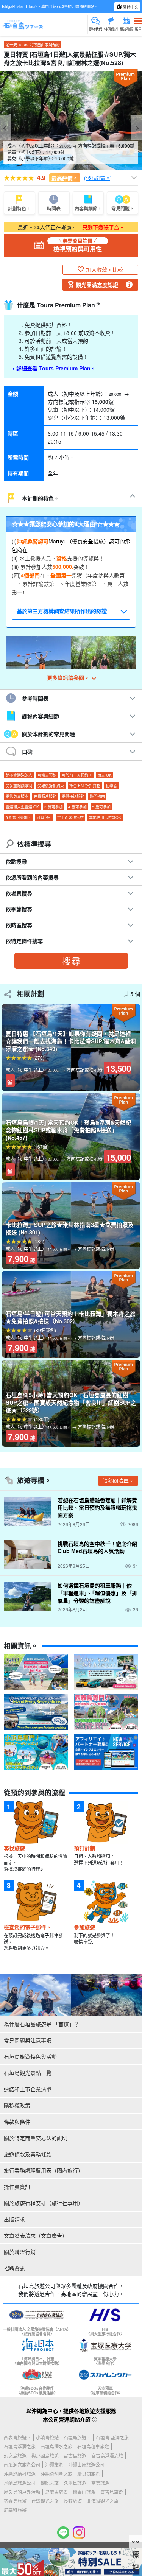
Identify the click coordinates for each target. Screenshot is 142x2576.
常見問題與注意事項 (28, 2040)
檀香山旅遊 (84, 2492)
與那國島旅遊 (45, 2455)
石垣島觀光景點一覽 (28, 2073)
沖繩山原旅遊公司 (86, 2465)
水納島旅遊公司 (20, 2483)
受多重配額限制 (19, 786)
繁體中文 (130, 7)
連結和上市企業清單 (28, 2089)
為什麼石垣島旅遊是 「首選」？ (42, 2024)
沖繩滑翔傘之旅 (56, 2474)
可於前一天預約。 (77, 775)
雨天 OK (105, 775)
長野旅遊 (73, 2501)
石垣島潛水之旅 (56, 2446)
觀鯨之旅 (50, 2483)
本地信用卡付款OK (105, 817)
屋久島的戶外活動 (22, 2492)
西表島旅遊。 (17, 2437)
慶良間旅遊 (89, 2474)
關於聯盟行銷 (20, 2252)
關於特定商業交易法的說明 (36, 2138)
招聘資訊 (14, 2268)
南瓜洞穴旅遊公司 (22, 2465)
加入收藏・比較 (105, 269)
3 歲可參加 (54, 807)
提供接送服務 (73, 796)
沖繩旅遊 (54, 2465)
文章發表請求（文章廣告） (36, 2235)
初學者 (111, 786)
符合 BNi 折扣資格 (85, 786)
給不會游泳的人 (19, 775)
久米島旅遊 (75, 2483)
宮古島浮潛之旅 (107, 2455)
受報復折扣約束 (51, 786)
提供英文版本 (17, 796)
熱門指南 (97, 796)
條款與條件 (17, 2122)
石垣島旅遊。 (77, 2437)
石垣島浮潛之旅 (20, 2446)
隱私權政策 (17, 2105)
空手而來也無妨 (70, 817)
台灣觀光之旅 (45, 2501)
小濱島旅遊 (47, 2437)
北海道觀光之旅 (103, 2501)
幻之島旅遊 (15, 2455)
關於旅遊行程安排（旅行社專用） (44, 2203)
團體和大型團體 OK (22, 807)
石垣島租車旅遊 (93, 2446)
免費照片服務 (45, 796)
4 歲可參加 (77, 807)
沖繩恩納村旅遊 (20, 2474)
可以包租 (44, 817)
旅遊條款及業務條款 (28, 2154)
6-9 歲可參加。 (19, 817)
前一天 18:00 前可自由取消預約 (33, 45)
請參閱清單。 (118, 1480)
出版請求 (14, 2219)
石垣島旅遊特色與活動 (30, 2056)
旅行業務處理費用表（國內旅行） (44, 2170)
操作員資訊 (17, 2187)
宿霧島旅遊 (15, 2501)
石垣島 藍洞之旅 (112, 2437)
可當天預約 (47, 775)
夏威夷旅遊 (56, 2492)
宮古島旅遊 (75, 2455)
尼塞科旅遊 (15, 2510)
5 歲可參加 (101, 807)
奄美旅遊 (100, 2483)
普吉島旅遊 (112, 2492)
